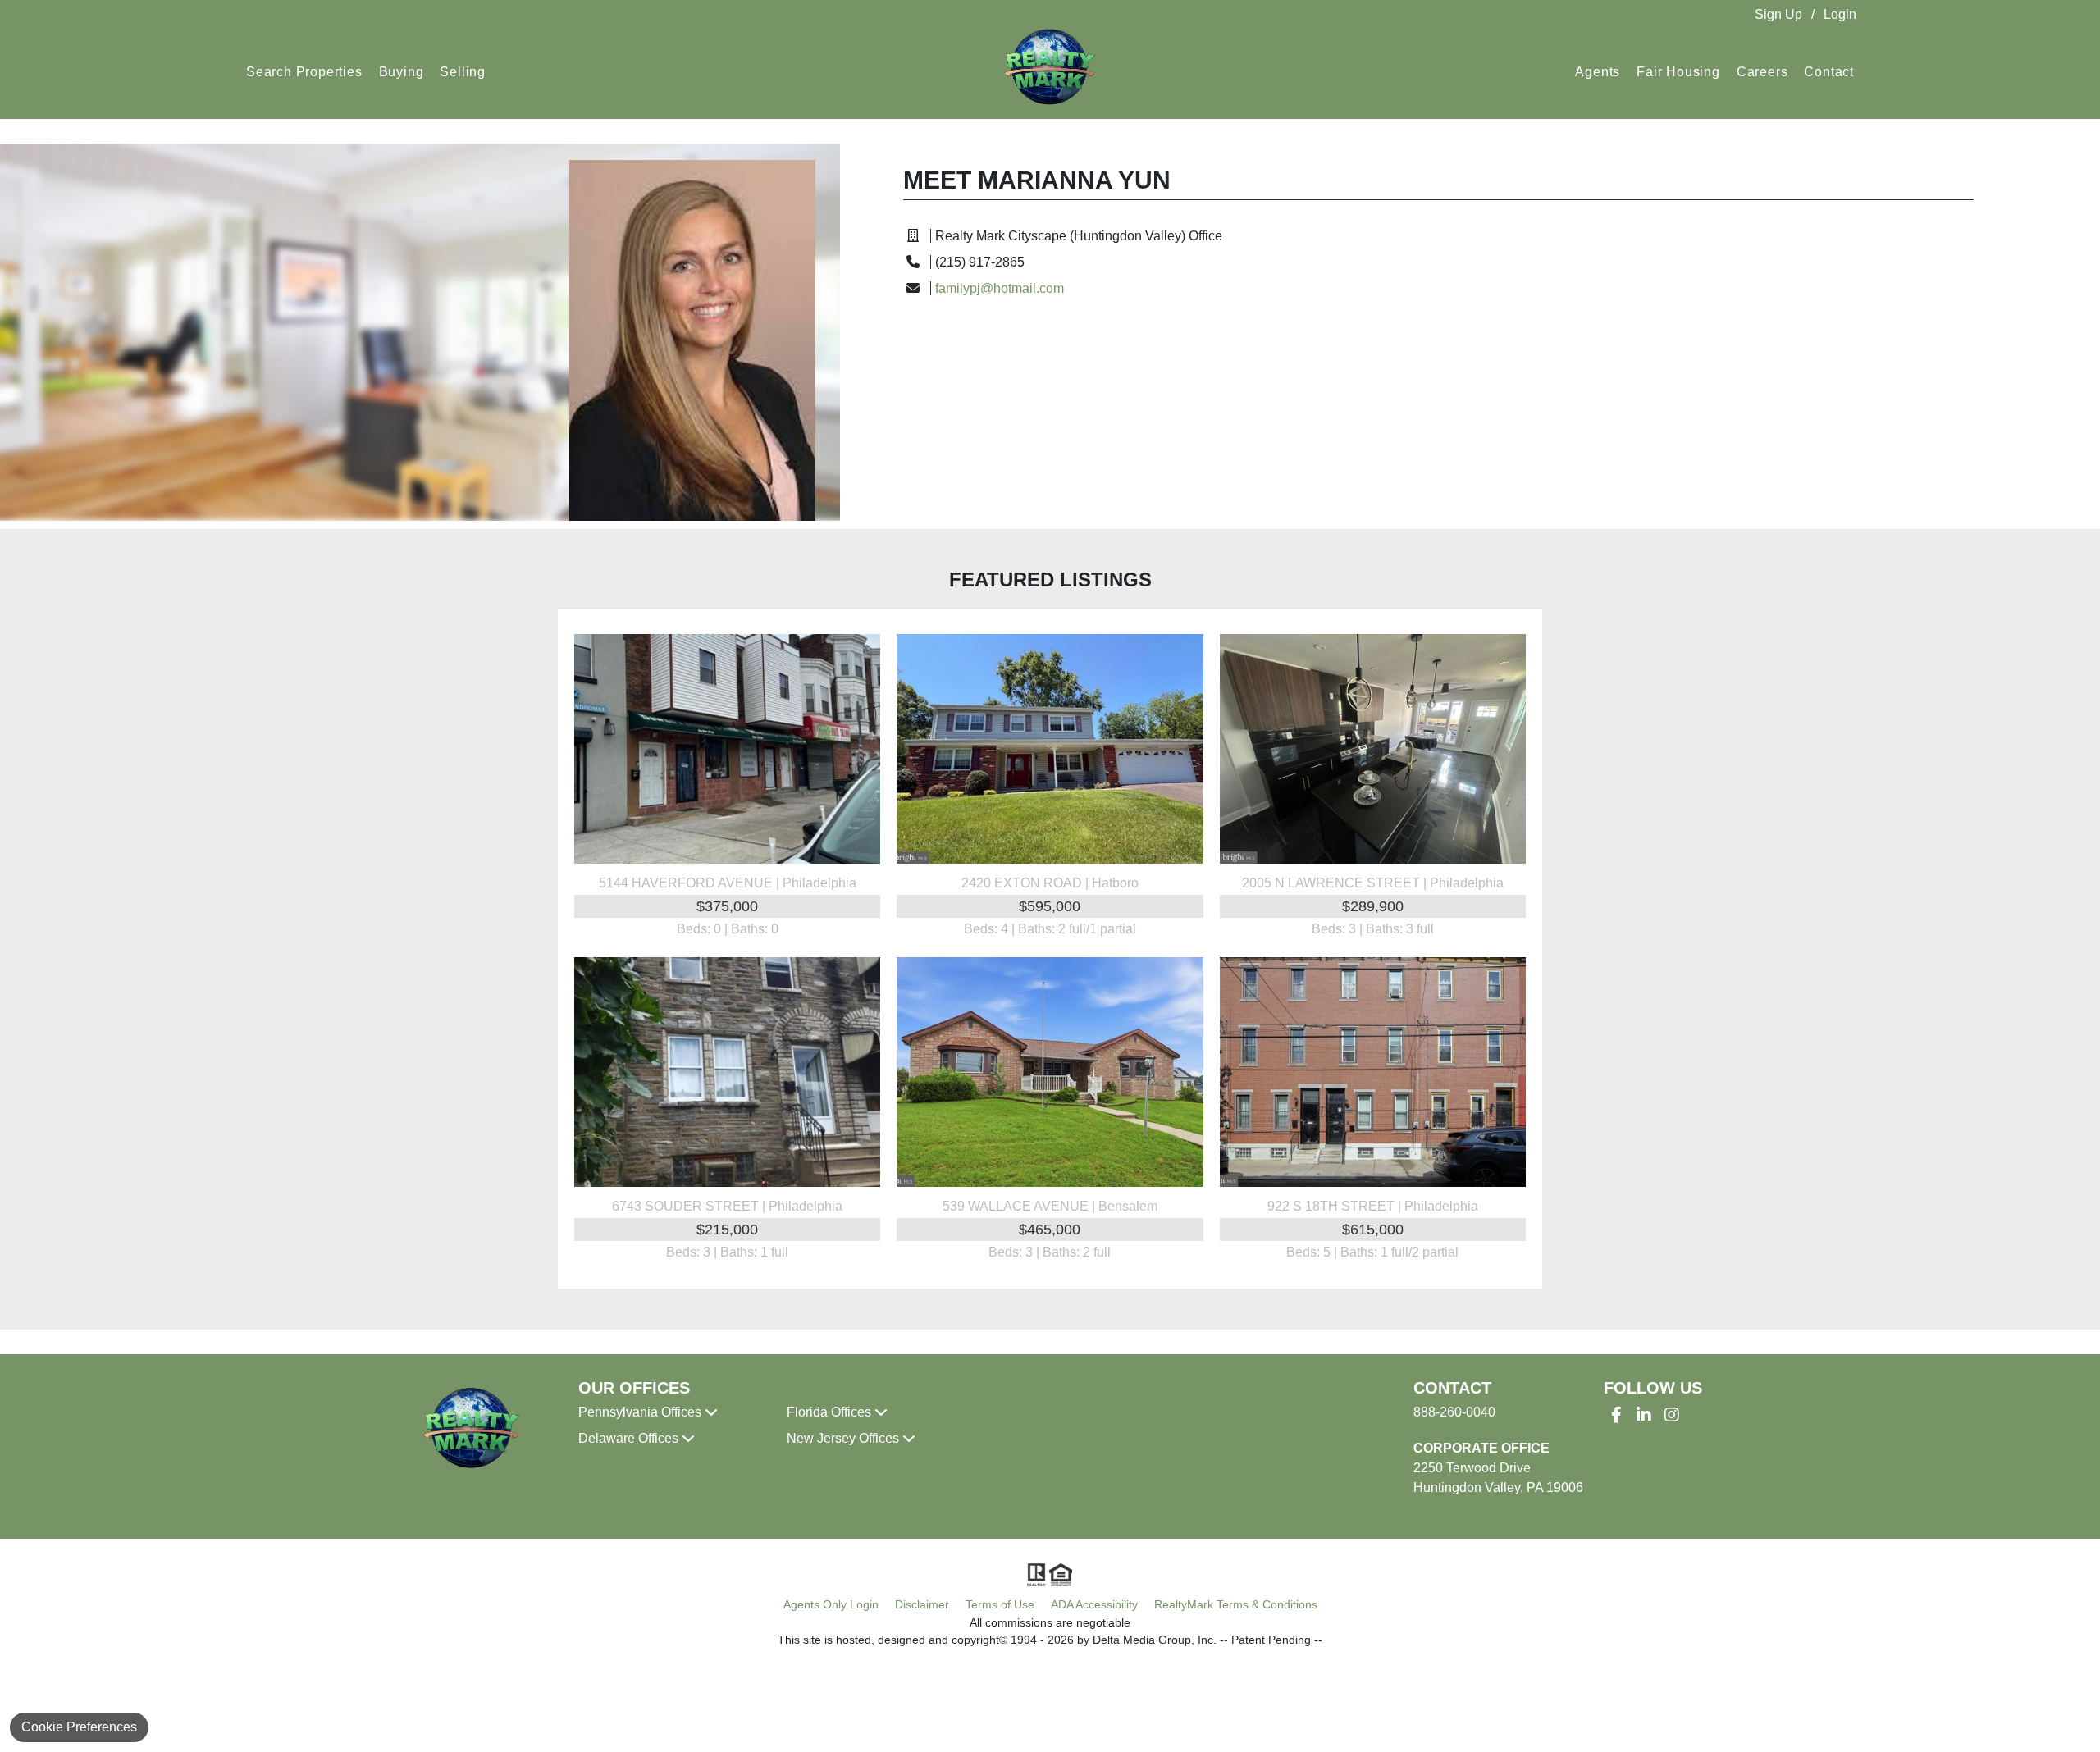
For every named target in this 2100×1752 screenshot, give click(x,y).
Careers (1762, 72)
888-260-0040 (1454, 1412)
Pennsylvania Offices (641, 1412)
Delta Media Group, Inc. (1155, 1640)
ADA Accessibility (1094, 1604)
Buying (402, 72)
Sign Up (1778, 14)
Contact (1829, 72)
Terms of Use (1000, 1604)
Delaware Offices (630, 1438)
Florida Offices (831, 1412)
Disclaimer (922, 1604)
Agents (1598, 72)
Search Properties (304, 72)
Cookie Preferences (79, 1727)
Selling (463, 72)
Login (1840, 14)
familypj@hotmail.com (1000, 288)
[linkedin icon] (1644, 1415)
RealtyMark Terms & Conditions (1236, 1604)
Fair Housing (1678, 72)
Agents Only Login (831, 1604)
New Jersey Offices (845, 1438)
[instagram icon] (1672, 1415)
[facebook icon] (1616, 1415)
